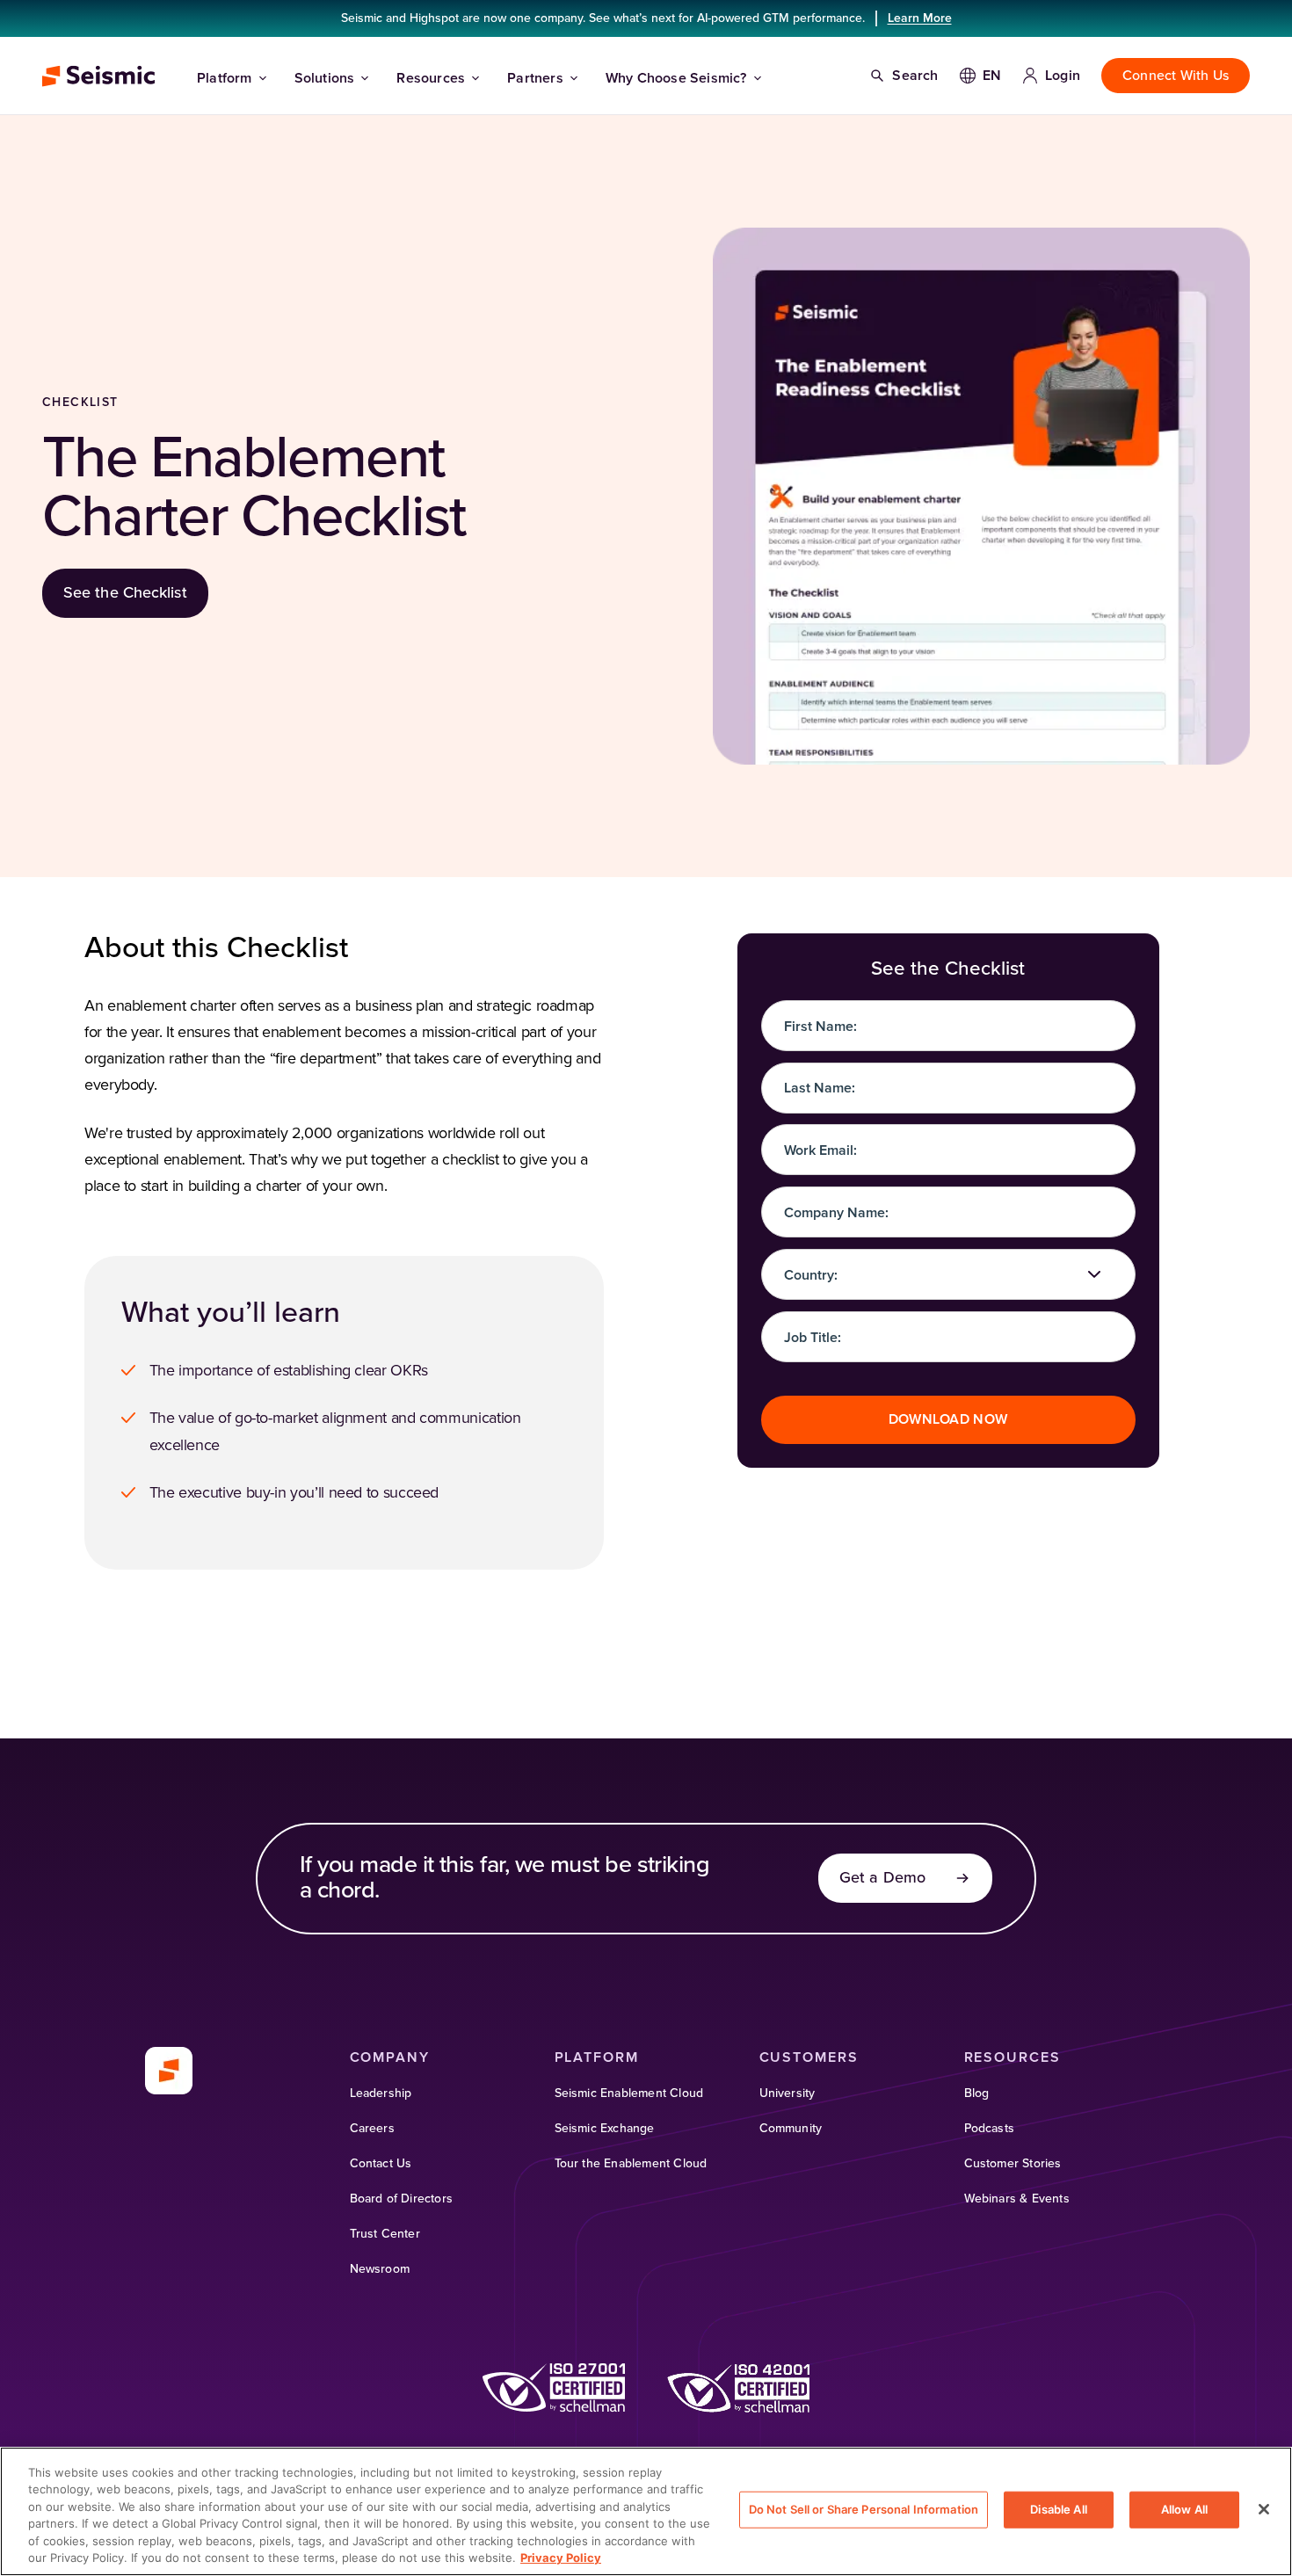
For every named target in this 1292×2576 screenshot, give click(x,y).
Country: (811, 1275)
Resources (431, 78)
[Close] (1264, 2509)
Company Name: (836, 1213)
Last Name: (820, 1088)
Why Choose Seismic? (676, 78)
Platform (225, 78)
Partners (535, 78)
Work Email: (820, 1150)
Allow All (1184, 2509)
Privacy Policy (561, 2558)
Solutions (325, 78)
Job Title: (813, 1338)
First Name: (820, 1027)
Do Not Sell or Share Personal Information (864, 2509)
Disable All (1058, 2509)
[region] (646, 2511)
